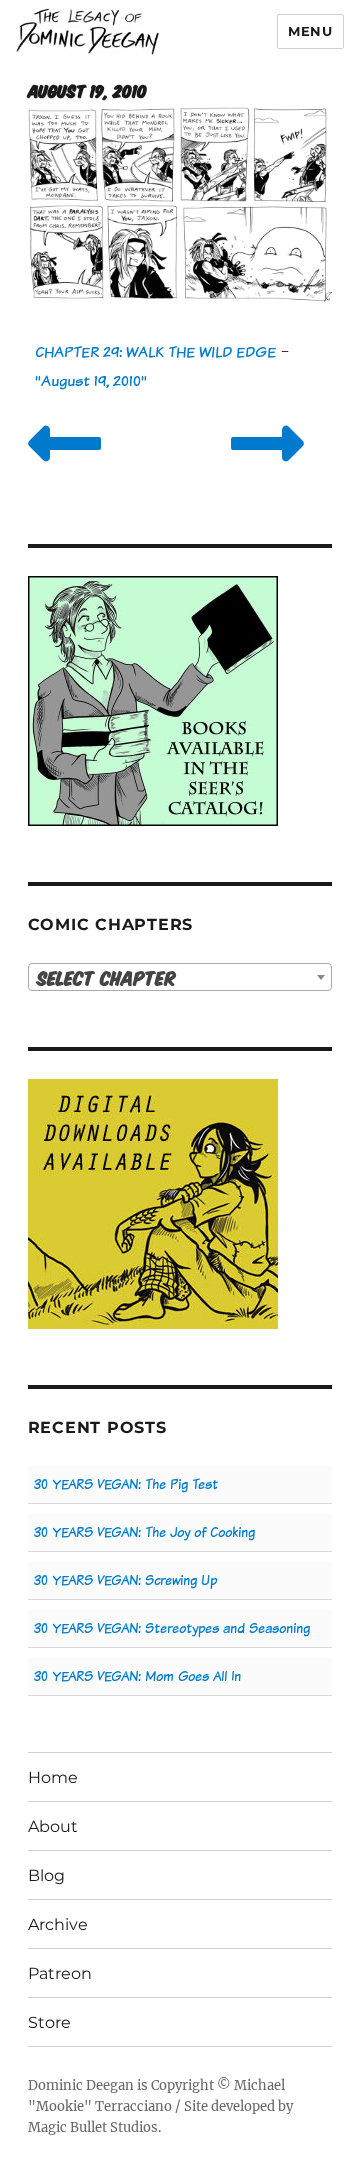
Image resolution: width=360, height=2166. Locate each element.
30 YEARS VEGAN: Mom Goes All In (137, 1676)
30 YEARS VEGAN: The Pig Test (126, 1484)
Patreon (60, 1973)
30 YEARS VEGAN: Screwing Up (125, 1580)
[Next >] (267, 468)
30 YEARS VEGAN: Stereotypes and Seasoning (172, 1628)
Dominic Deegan (81, 2085)
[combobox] (180, 977)
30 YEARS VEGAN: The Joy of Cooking (144, 1532)
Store (49, 2022)
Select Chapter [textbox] (106, 977)
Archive (58, 1924)
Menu (310, 31)
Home (53, 1777)
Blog (46, 1875)
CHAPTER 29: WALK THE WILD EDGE (155, 351)
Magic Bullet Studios (93, 2127)
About (53, 1826)
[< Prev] (64, 468)
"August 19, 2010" (91, 380)
